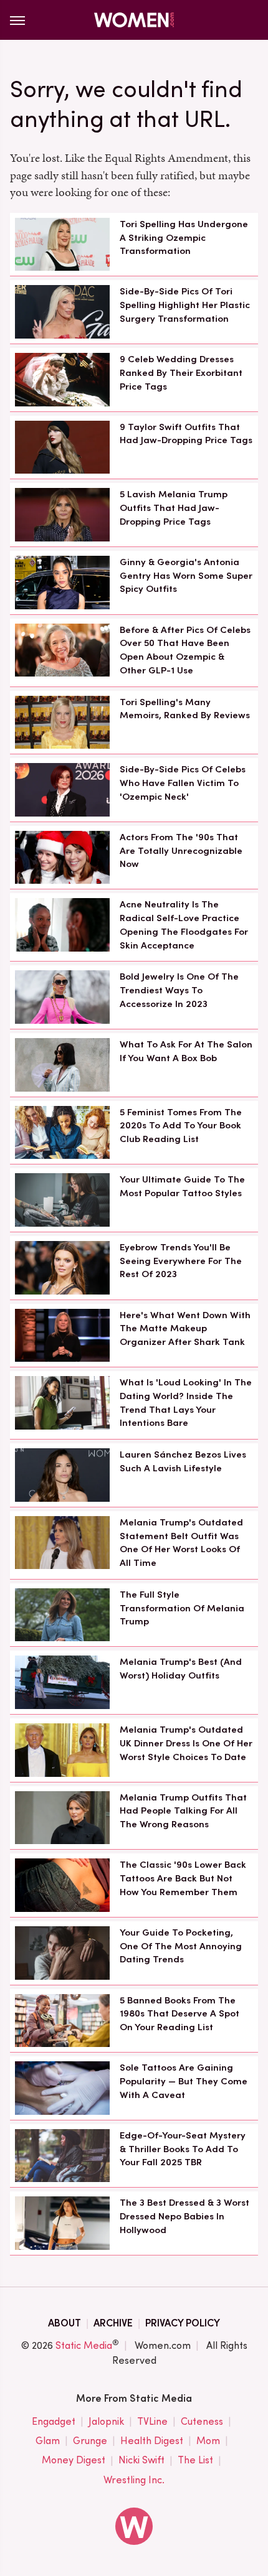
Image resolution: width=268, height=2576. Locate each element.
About (65, 2323)
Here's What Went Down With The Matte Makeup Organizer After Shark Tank (185, 1329)
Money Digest (74, 2460)
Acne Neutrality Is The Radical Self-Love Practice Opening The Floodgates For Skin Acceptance (184, 925)
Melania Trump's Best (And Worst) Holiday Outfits (181, 1669)
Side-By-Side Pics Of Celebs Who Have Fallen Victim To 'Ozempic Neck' (183, 783)
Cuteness (202, 2421)
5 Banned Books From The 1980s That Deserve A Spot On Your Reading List (179, 2014)
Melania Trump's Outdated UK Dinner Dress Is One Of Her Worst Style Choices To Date (186, 1743)
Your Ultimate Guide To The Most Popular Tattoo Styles (182, 1186)
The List (195, 2460)
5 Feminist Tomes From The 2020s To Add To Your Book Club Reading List (181, 1126)
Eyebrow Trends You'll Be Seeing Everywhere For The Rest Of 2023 (181, 1261)
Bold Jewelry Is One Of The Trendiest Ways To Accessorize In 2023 (179, 990)
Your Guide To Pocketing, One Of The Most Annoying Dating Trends (181, 1946)
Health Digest (152, 2441)
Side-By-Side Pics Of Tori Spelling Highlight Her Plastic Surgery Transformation (185, 305)
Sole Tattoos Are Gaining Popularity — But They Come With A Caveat (184, 2081)
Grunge (90, 2441)
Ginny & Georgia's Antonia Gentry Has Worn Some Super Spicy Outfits (186, 576)
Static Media (84, 2345)
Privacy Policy (183, 2323)
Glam (48, 2441)
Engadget (54, 2421)
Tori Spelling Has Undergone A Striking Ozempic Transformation (184, 238)
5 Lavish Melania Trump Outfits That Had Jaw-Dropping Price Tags (174, 508)
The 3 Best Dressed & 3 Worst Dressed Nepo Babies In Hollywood (184, 2216)
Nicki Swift (141, 2460)
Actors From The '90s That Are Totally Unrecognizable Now (181, 851)
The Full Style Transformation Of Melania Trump (182, 1608)
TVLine (152, 2421)
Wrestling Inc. (134, 2480)
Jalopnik (106, 2421)
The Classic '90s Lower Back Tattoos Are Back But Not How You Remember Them (183, 1878)
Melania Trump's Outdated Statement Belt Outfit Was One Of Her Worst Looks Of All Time (181, 1543)
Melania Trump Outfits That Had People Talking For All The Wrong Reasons (183, 1811)
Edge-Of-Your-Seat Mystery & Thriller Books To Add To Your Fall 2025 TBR (183, 2149)
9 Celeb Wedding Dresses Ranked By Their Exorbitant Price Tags (181, 373)
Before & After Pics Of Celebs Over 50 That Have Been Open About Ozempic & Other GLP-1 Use (185, 650)
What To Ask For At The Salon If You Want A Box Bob (186, 1051)
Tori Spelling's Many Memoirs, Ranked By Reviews (185, 709)
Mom (208, 2441)
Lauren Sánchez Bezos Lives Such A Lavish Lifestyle (183, 1461)
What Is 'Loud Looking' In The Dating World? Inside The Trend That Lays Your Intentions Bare (186, 1403)
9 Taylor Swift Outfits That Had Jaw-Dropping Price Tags (186, 434)
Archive (113, 2323)
